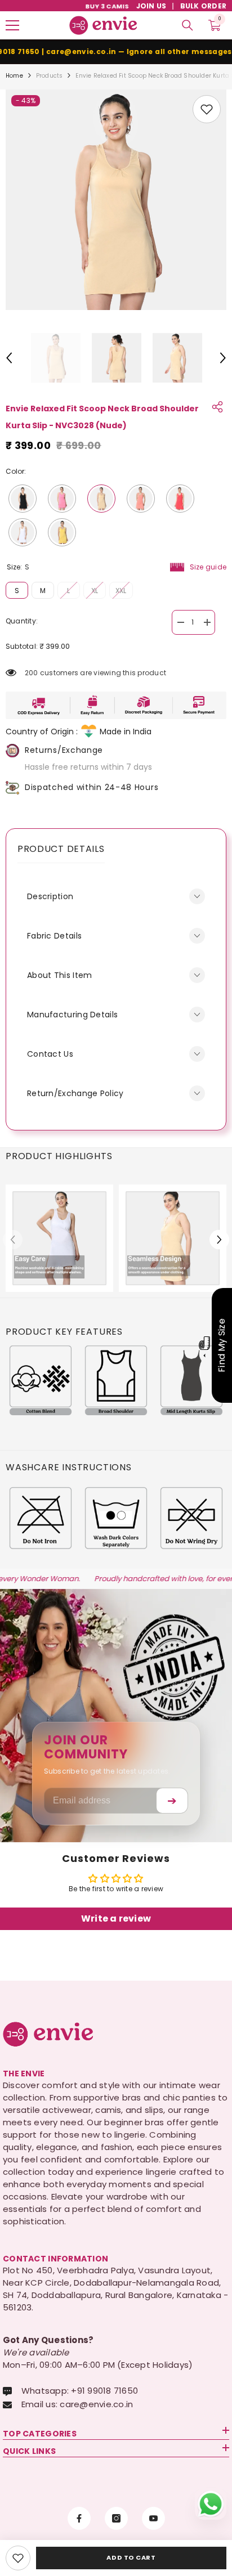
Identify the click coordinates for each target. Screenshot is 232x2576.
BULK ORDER (203, 6)
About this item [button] (60, 975)
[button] (9, 358)
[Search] (188, 25)
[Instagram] (116, 2518)
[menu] (12, 25)
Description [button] (50, 896)
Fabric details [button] (54, 936)
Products (50, 76)
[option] (116, 200)
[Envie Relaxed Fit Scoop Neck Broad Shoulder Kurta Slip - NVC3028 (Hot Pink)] (62, 499)
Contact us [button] (50, 1054)
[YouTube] (153, 2518)
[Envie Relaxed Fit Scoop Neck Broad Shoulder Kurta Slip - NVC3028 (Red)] (180, 499)
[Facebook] (79, 2518)
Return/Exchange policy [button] (75, 1093)
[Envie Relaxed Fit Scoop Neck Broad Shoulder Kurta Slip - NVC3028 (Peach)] (141, 499)
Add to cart (131, 2557)
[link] (207, 109)
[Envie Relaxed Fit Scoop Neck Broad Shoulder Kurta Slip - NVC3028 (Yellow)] (62, 532)
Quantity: (22, 621)
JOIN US (151, 6)
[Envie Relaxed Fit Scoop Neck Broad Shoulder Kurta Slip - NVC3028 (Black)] (23, 499)
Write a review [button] (116, 1918)
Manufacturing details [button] (72, 1015)
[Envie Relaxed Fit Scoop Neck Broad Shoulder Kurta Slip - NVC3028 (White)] (23, 532)
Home (14, 76)
